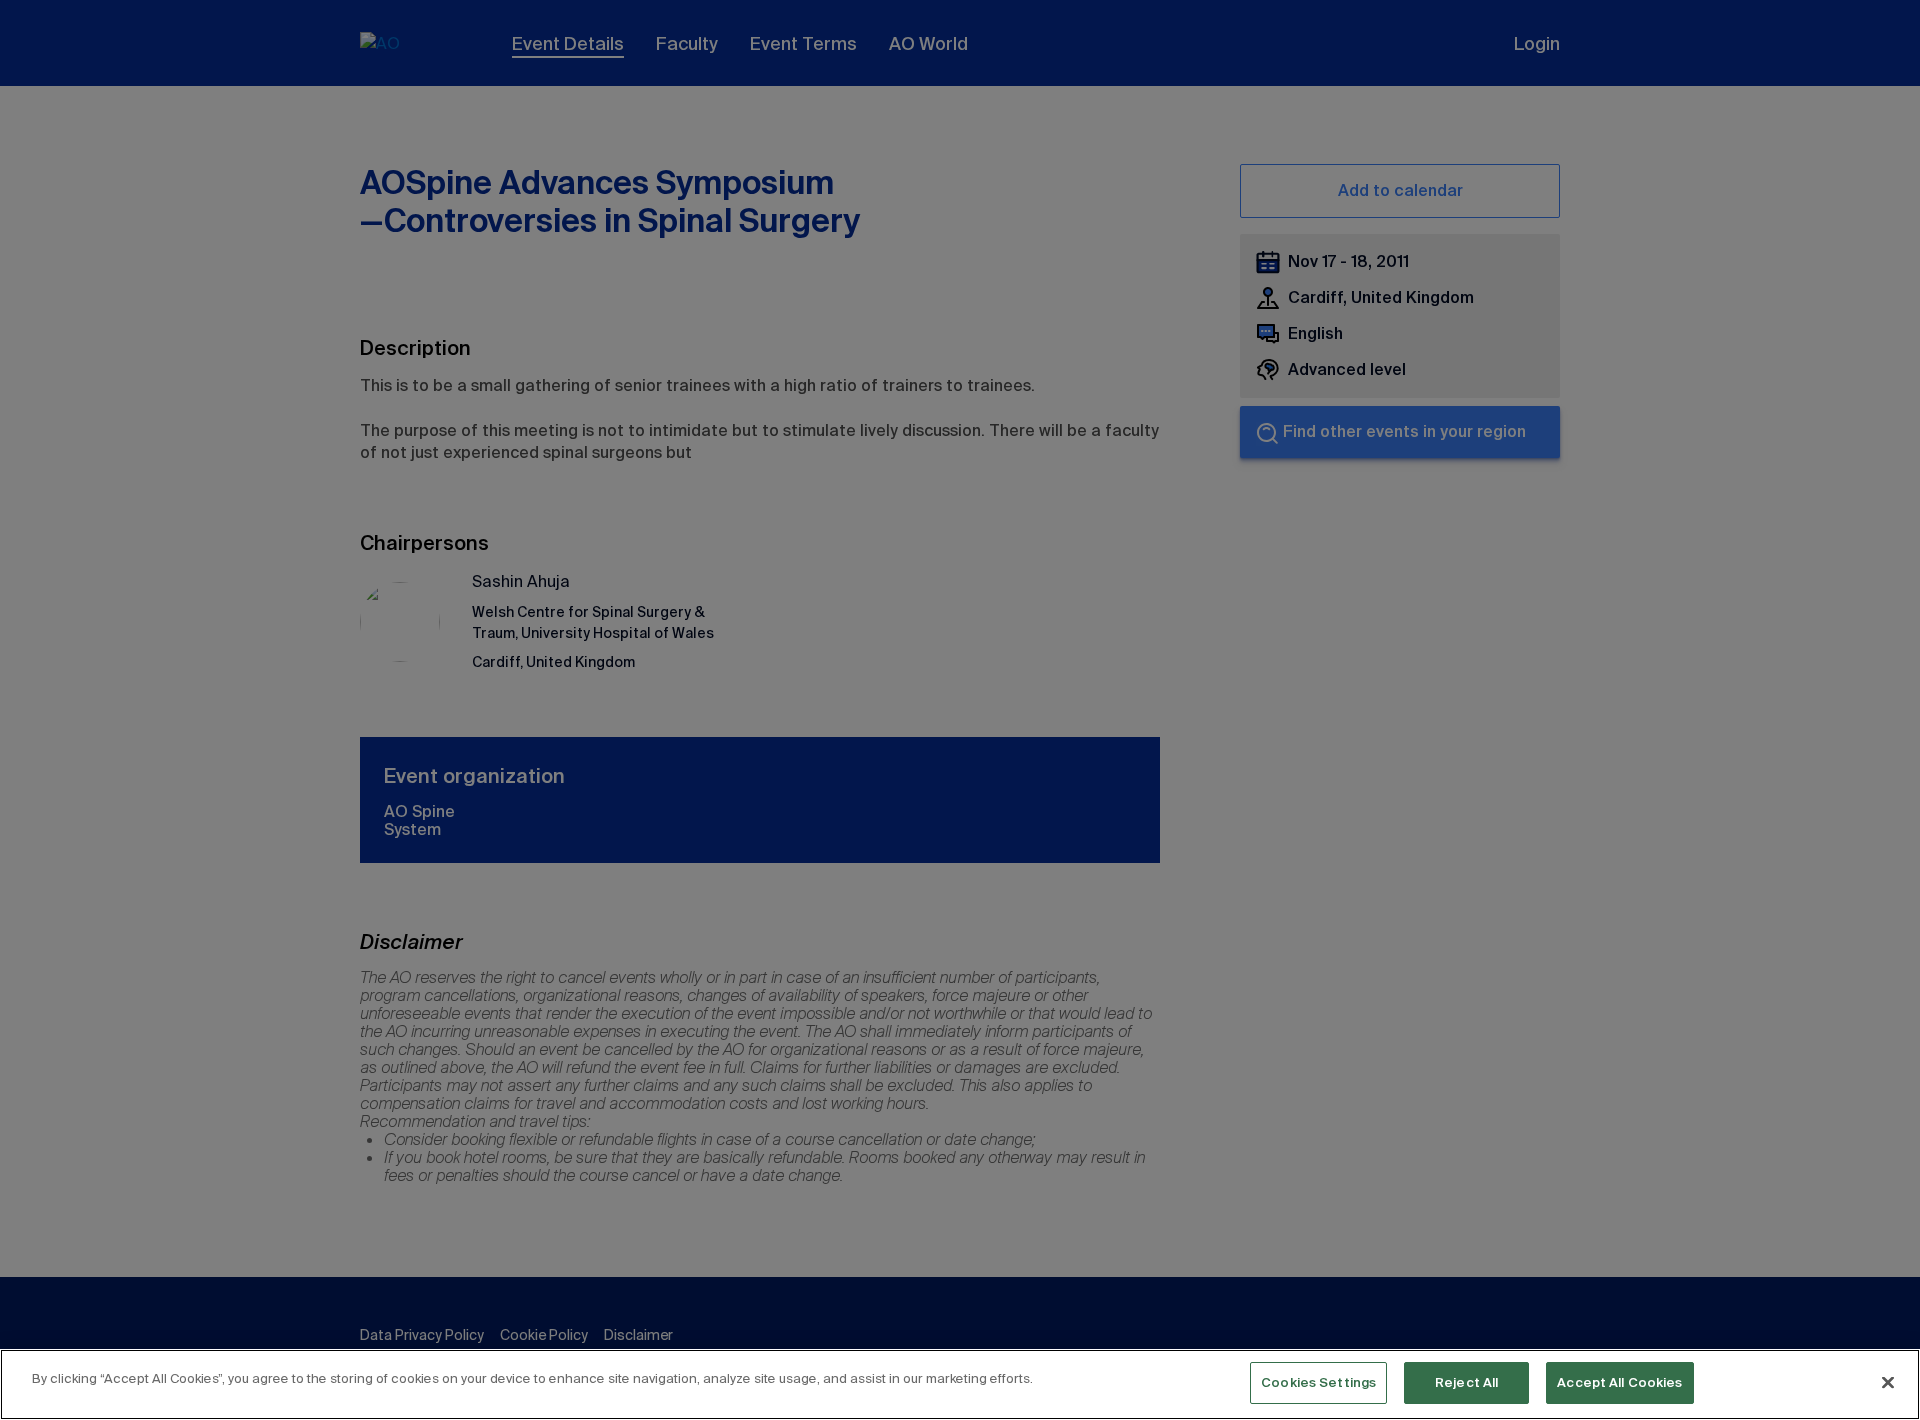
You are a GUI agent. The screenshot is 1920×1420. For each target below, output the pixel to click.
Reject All (1466, 1382)
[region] (960, 1384)
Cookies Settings (1318, 1382)
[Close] (1888, 1382)
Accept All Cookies (1619, 1382)
